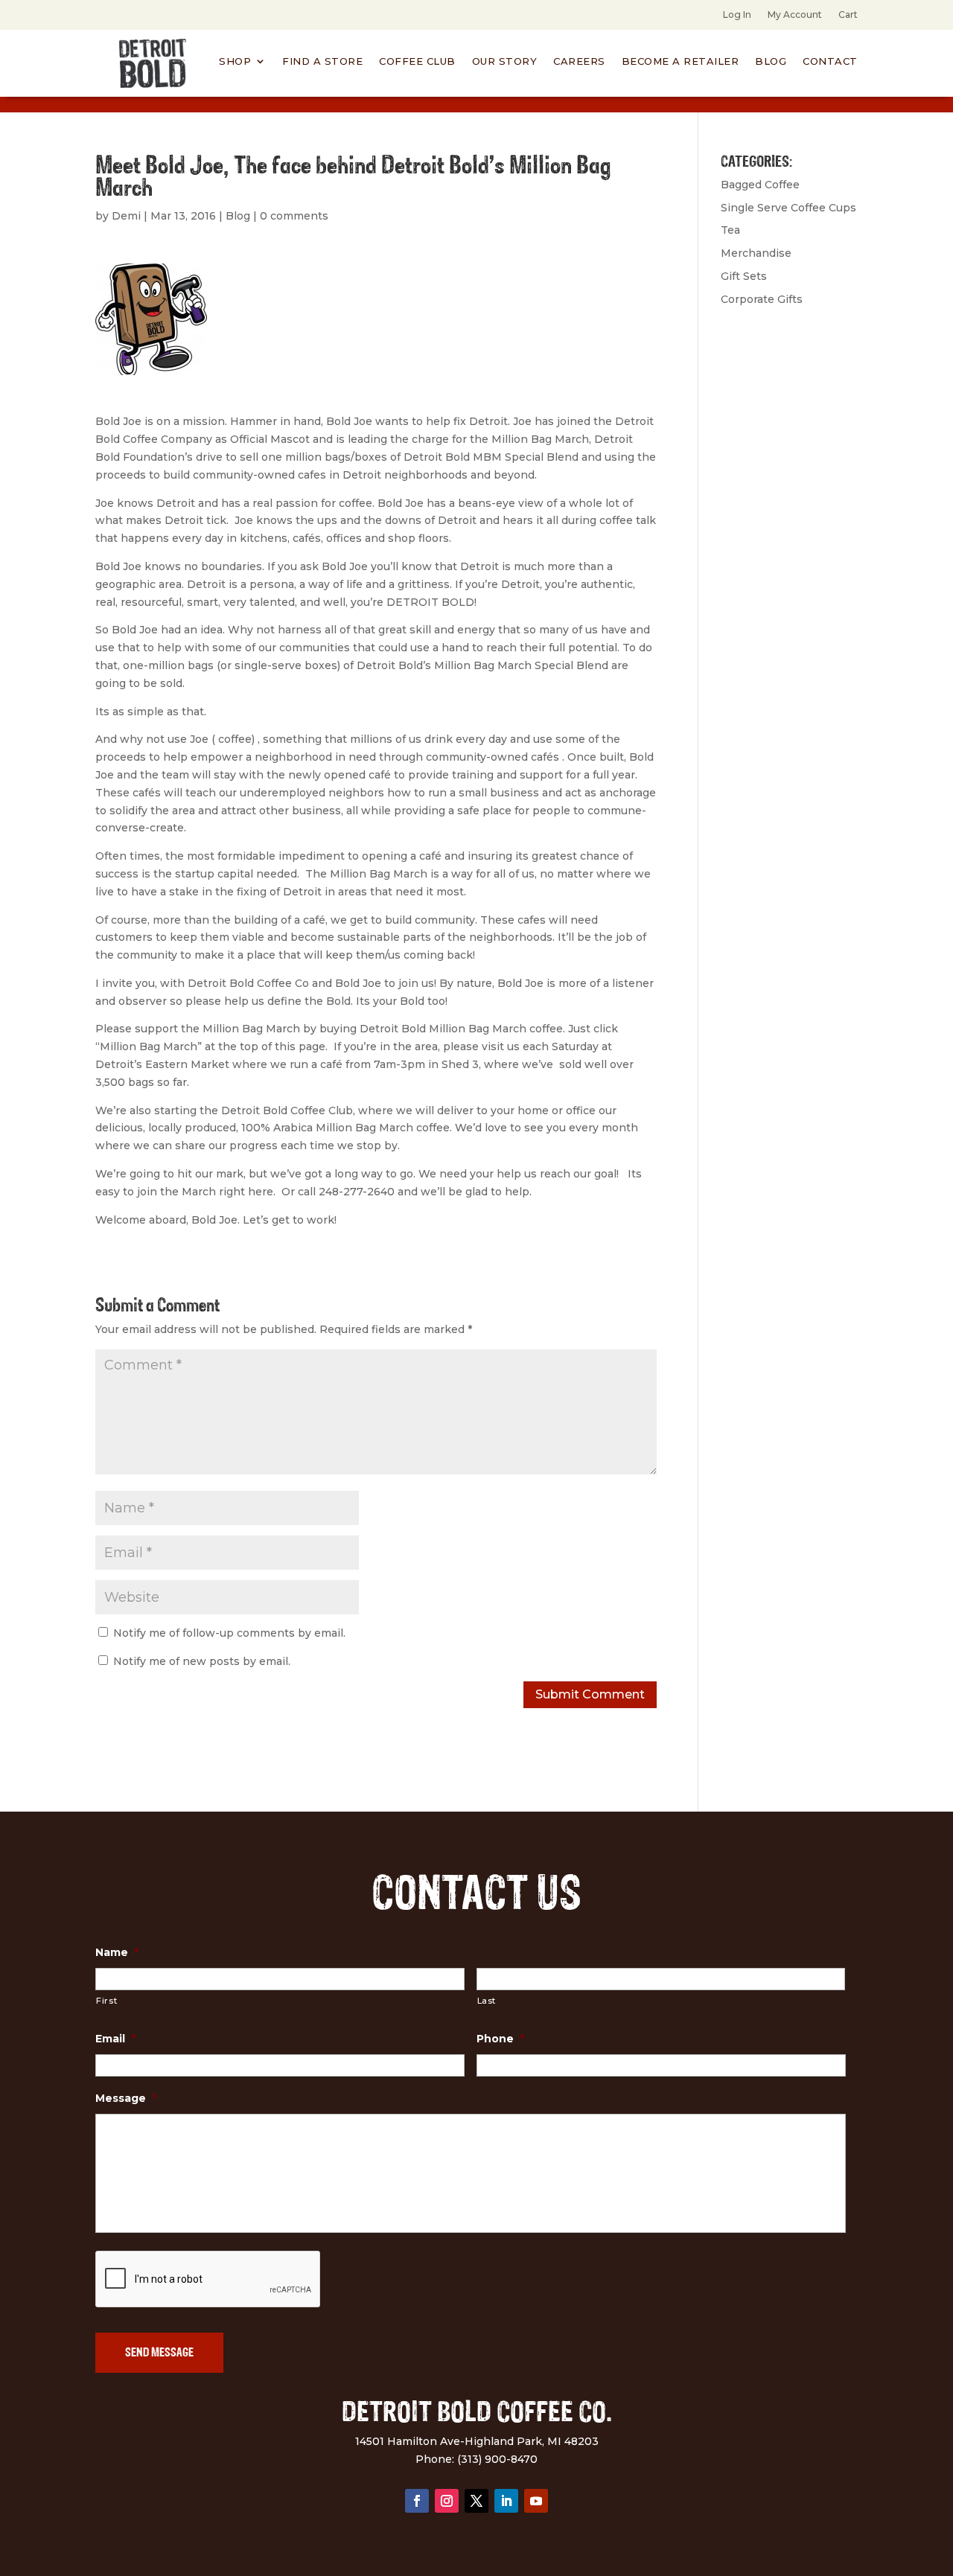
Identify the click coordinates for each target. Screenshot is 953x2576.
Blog (771, 61)
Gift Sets (744, 276)
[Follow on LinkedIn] (506, 2501)
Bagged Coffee (760, 185)
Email (115, 2039)
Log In (737, 15)
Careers (579, 61)
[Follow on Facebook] (417, 2501)
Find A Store (322, 61)
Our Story (505, 61)
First (106, 2001)
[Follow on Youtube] (536, 2501)
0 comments (294, 216)
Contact (830, 61)
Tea (730, 230)
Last (487, 2001)
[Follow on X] (476, 2501)
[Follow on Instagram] (447, 2501)
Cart (848, 15)
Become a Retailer (681, 61)
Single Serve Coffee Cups (788, 208)
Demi (126, 216)
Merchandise (756, 253)
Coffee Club (417, 61)
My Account (795, 15)
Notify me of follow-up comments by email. (229, 1633)
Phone (500, 2039)
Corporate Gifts (762, 299)
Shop (235, 61)
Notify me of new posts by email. (202, 1661)
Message (126, 2098)
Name (117, 1952)
